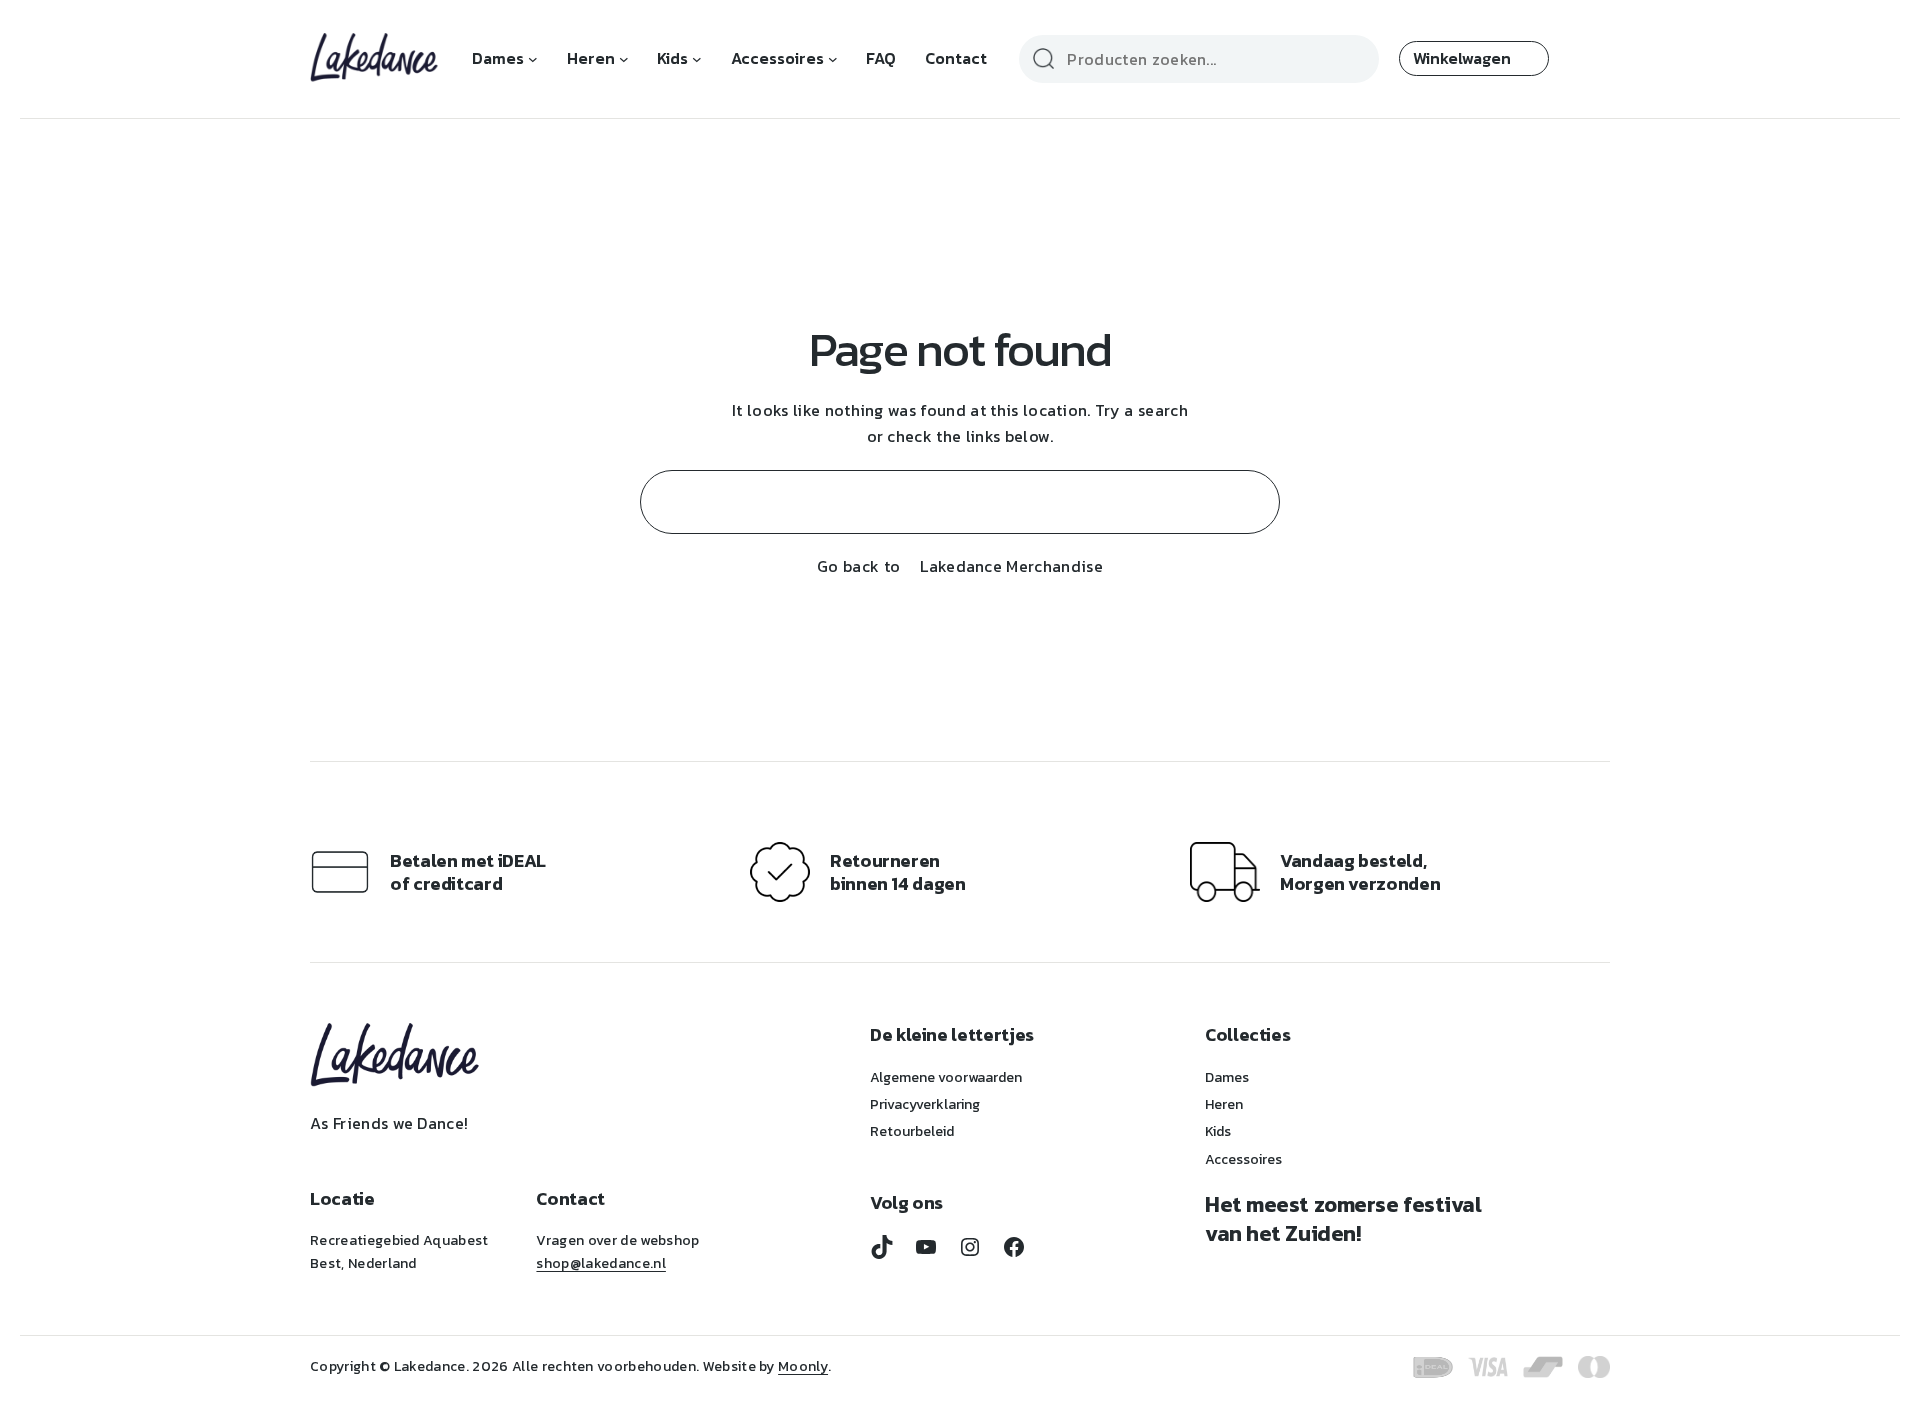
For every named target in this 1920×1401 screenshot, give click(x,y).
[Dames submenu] (533, 59)
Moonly (803, 1366)
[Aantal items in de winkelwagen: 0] (1474, 58)
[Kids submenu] (697, 59)
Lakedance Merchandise (1011, 566)
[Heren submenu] (624, 59)
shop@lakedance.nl (600, 1263)
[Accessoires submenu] (833, 59)
